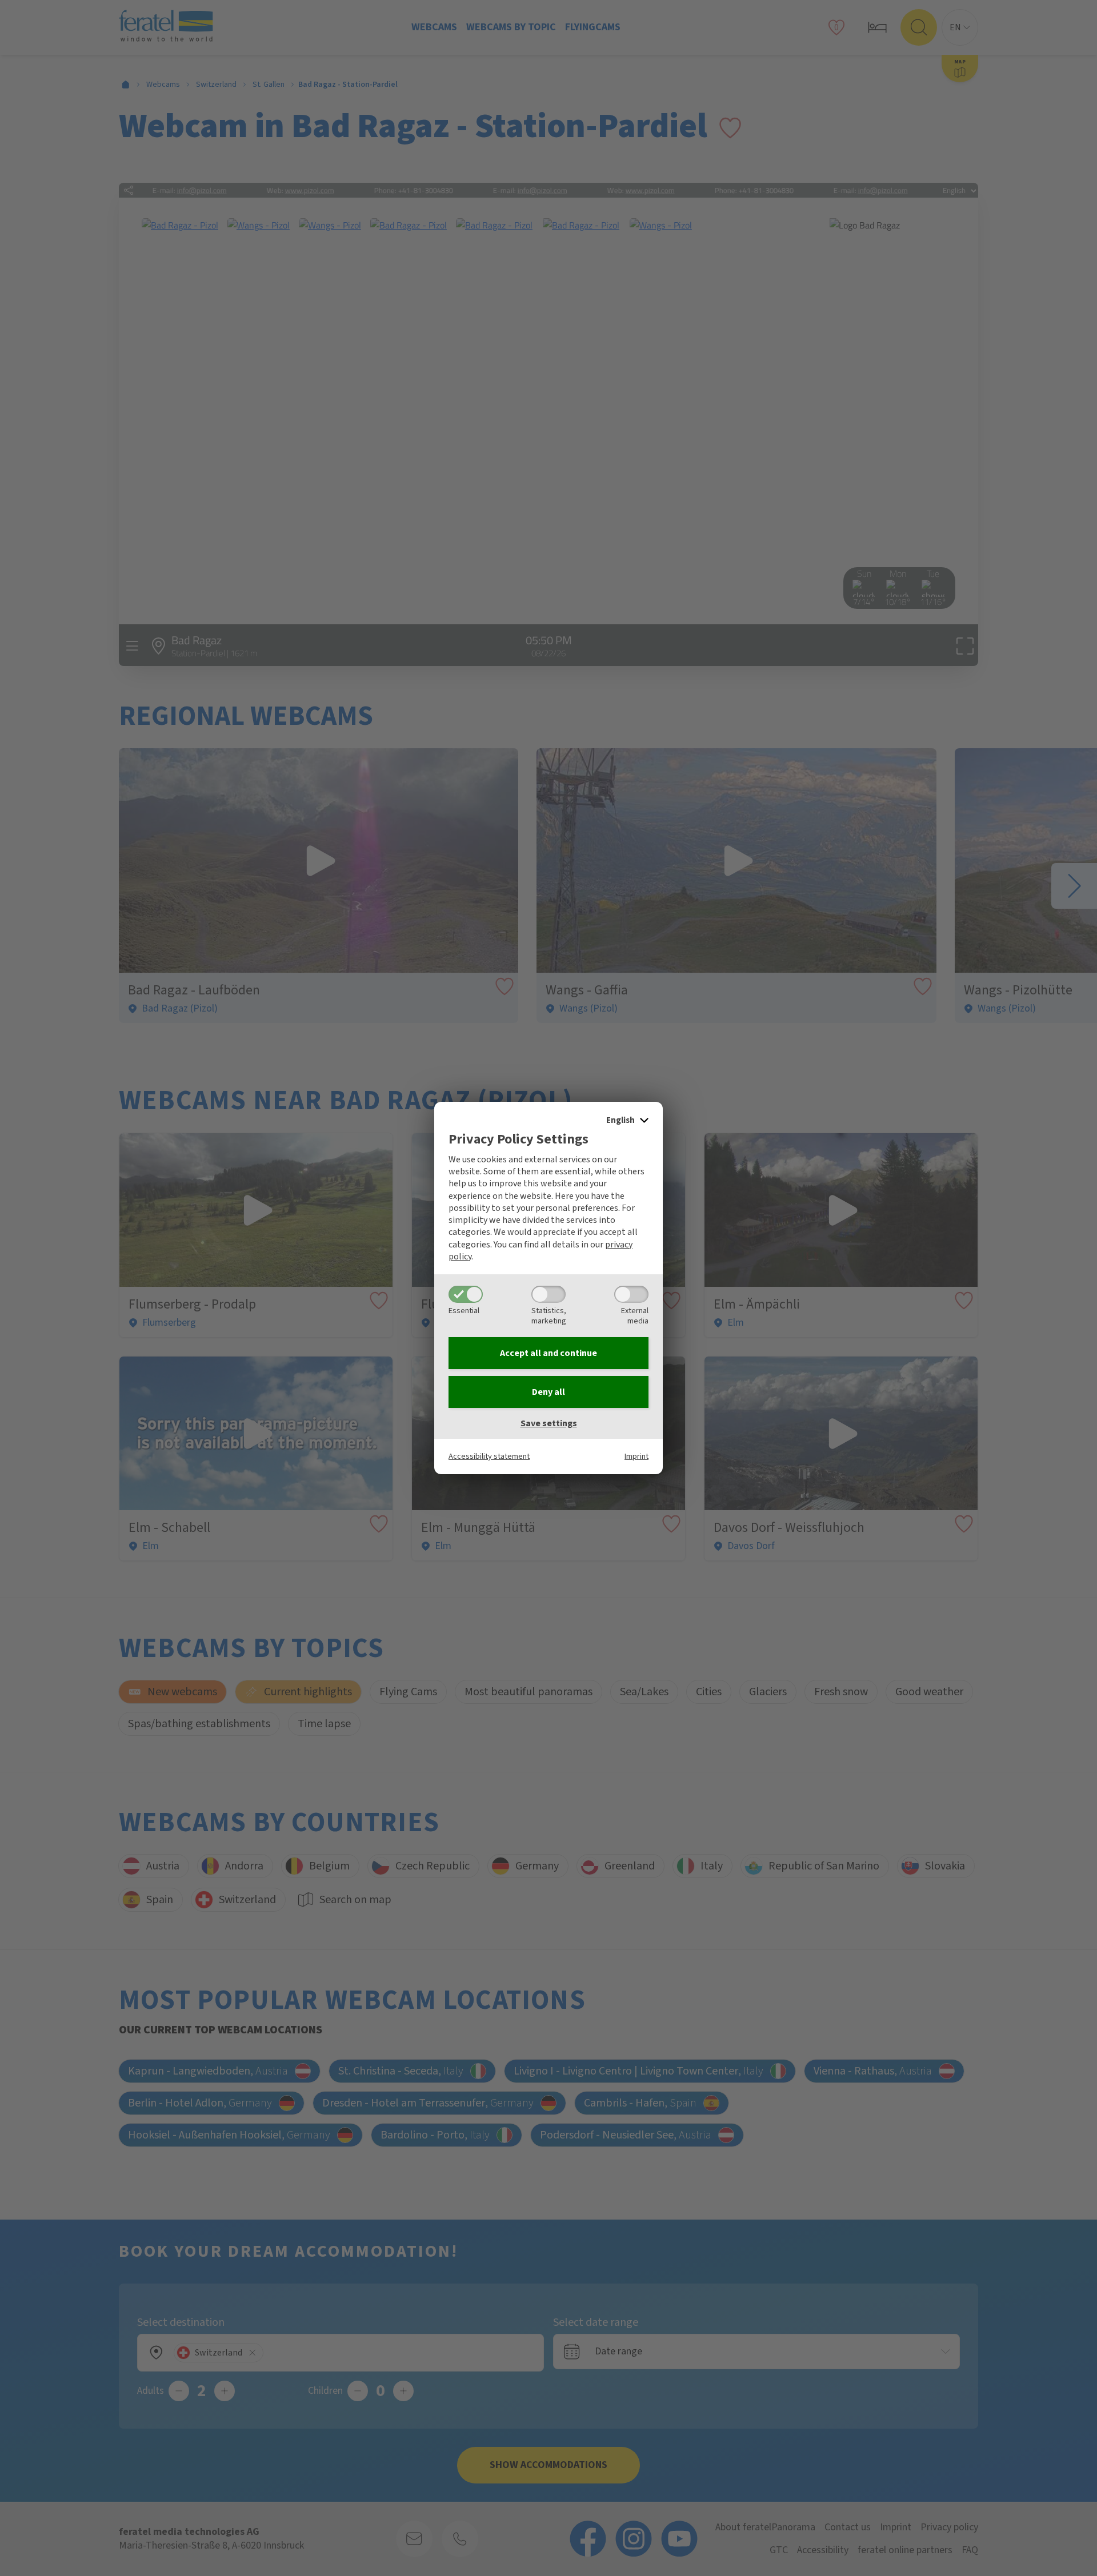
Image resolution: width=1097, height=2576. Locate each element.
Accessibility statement (489, 1456)
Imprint (636, 1456)
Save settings (549, 1423)
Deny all (548, 1392)
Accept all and (548, 1353)
